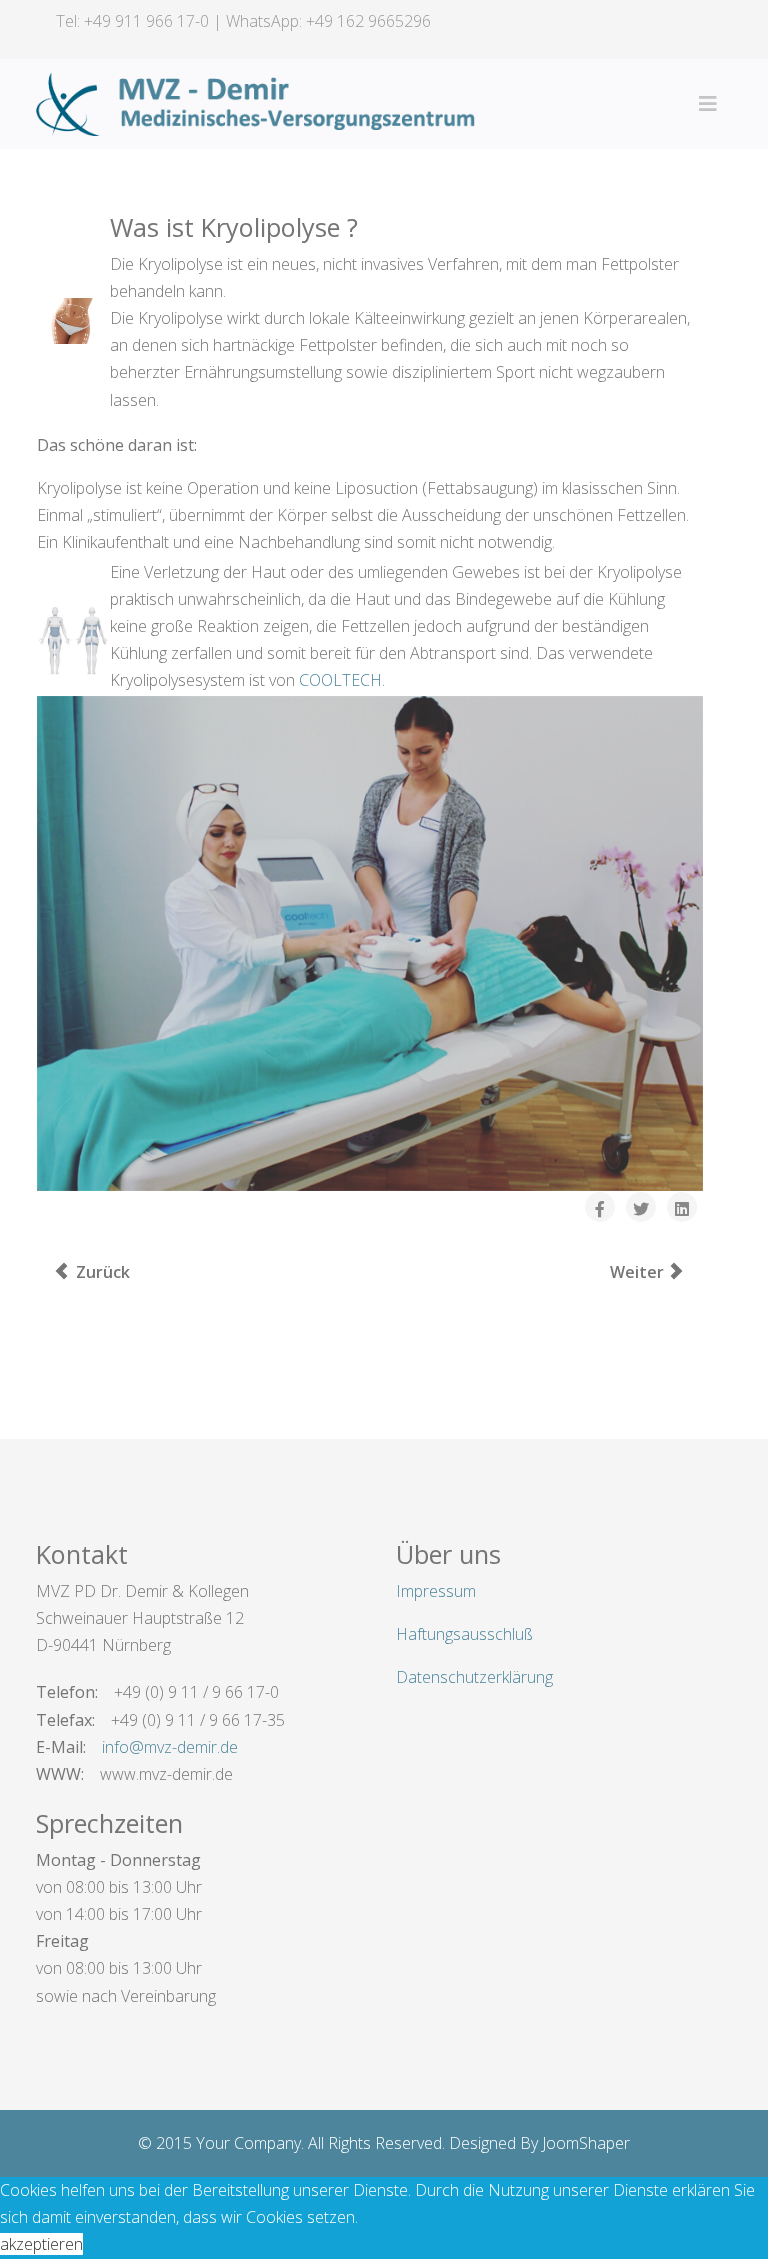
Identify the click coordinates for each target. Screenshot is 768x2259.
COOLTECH (340, 680)
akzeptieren (41, 2244)
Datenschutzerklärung (474, 1677)
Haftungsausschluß (464, 1634)
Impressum (436, 1591)
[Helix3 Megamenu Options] (708, 104)
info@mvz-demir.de (170, 1747)
